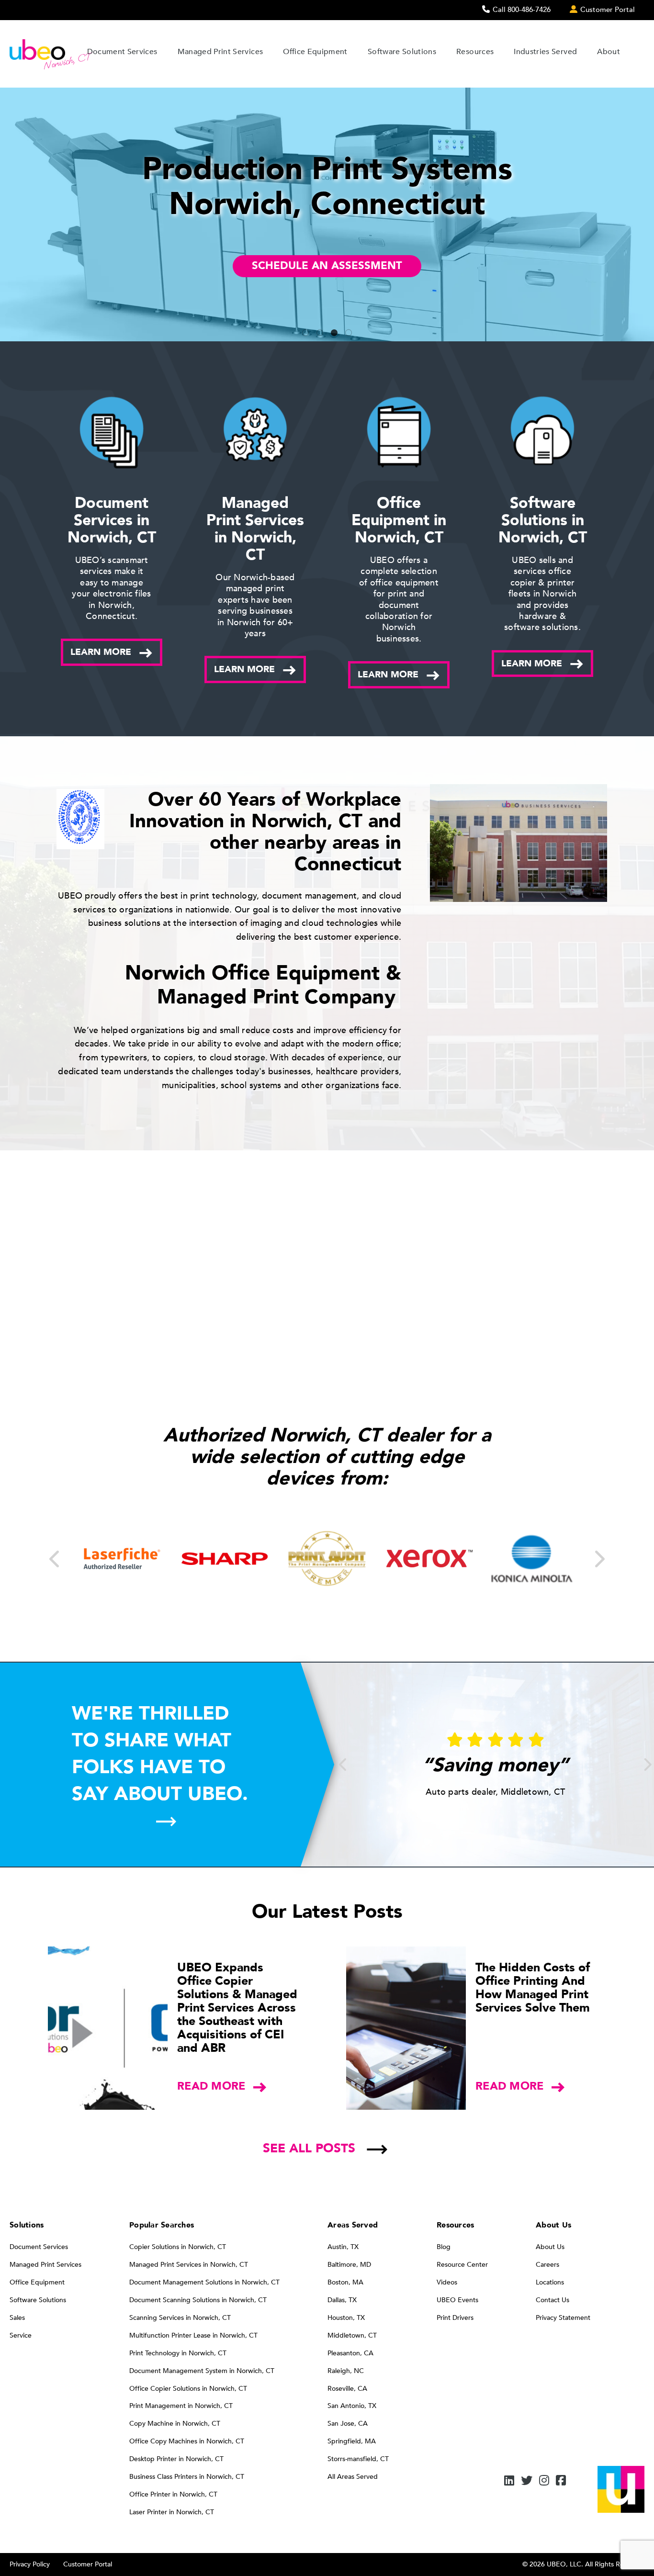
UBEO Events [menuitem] (457, 2300)
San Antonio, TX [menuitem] (352, 2406)
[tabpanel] (327, 214)
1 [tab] (305, 334)
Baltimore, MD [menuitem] (349, 2265)
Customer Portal (88, 2564)
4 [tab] (349, 334)
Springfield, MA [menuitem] (352, 2441)
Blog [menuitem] (444, 2247)
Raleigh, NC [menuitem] (346, 2371)
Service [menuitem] (21, 2335)
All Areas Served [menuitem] (353, 2477)
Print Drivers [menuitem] (455, 2318)
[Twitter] (527, 2481)
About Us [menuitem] (550, 2247)
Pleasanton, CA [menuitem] (350, 2353)
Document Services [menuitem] (39, 2247)
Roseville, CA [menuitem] (347, 2389)
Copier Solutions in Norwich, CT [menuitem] (178, 2247)
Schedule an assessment (327, 266)
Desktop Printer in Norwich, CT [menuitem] (176, 2459)
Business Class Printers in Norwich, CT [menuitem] (187, 2477)
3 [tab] (334, 334)
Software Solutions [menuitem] (38, 2300)
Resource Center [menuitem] (462, 2265)
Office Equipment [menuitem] (37, 2282)
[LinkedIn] (509, 2481)
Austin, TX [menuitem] (343, 2247)
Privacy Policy (30, 2564)
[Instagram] (544, 2481)
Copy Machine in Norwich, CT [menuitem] (175, 2424)
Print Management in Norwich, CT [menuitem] (181, 2406)
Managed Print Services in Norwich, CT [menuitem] (189, 2265)
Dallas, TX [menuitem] (342, 2300)
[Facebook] (561, 2481)
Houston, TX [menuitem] (346, 2318)
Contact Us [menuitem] (553, 2300)
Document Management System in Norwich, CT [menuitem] (202, 2371)
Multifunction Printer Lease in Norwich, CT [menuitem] (193, 2335)
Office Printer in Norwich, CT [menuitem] (173, 2494)
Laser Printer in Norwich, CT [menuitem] (172, 2512)
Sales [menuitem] (17, 2318)
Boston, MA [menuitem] (345, 2282)
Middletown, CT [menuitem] (352, 2335)
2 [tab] (320, 334)
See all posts (309, 2149)
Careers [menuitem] (547, 2265)
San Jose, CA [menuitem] (348, 2424)
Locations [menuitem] (550, 2282)
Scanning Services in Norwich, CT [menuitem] (180, 2318)
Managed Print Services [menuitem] (45, 2265)
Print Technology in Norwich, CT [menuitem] (178, 2353)
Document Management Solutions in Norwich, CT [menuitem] (204, 2282)
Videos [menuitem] (447, 2282)
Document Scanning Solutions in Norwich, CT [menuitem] (198, 2300)
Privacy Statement (563, 2318)
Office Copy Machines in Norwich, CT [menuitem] (187, 2441)
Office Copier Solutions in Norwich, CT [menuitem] (188, 2389)
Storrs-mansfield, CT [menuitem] (358, 2459)
